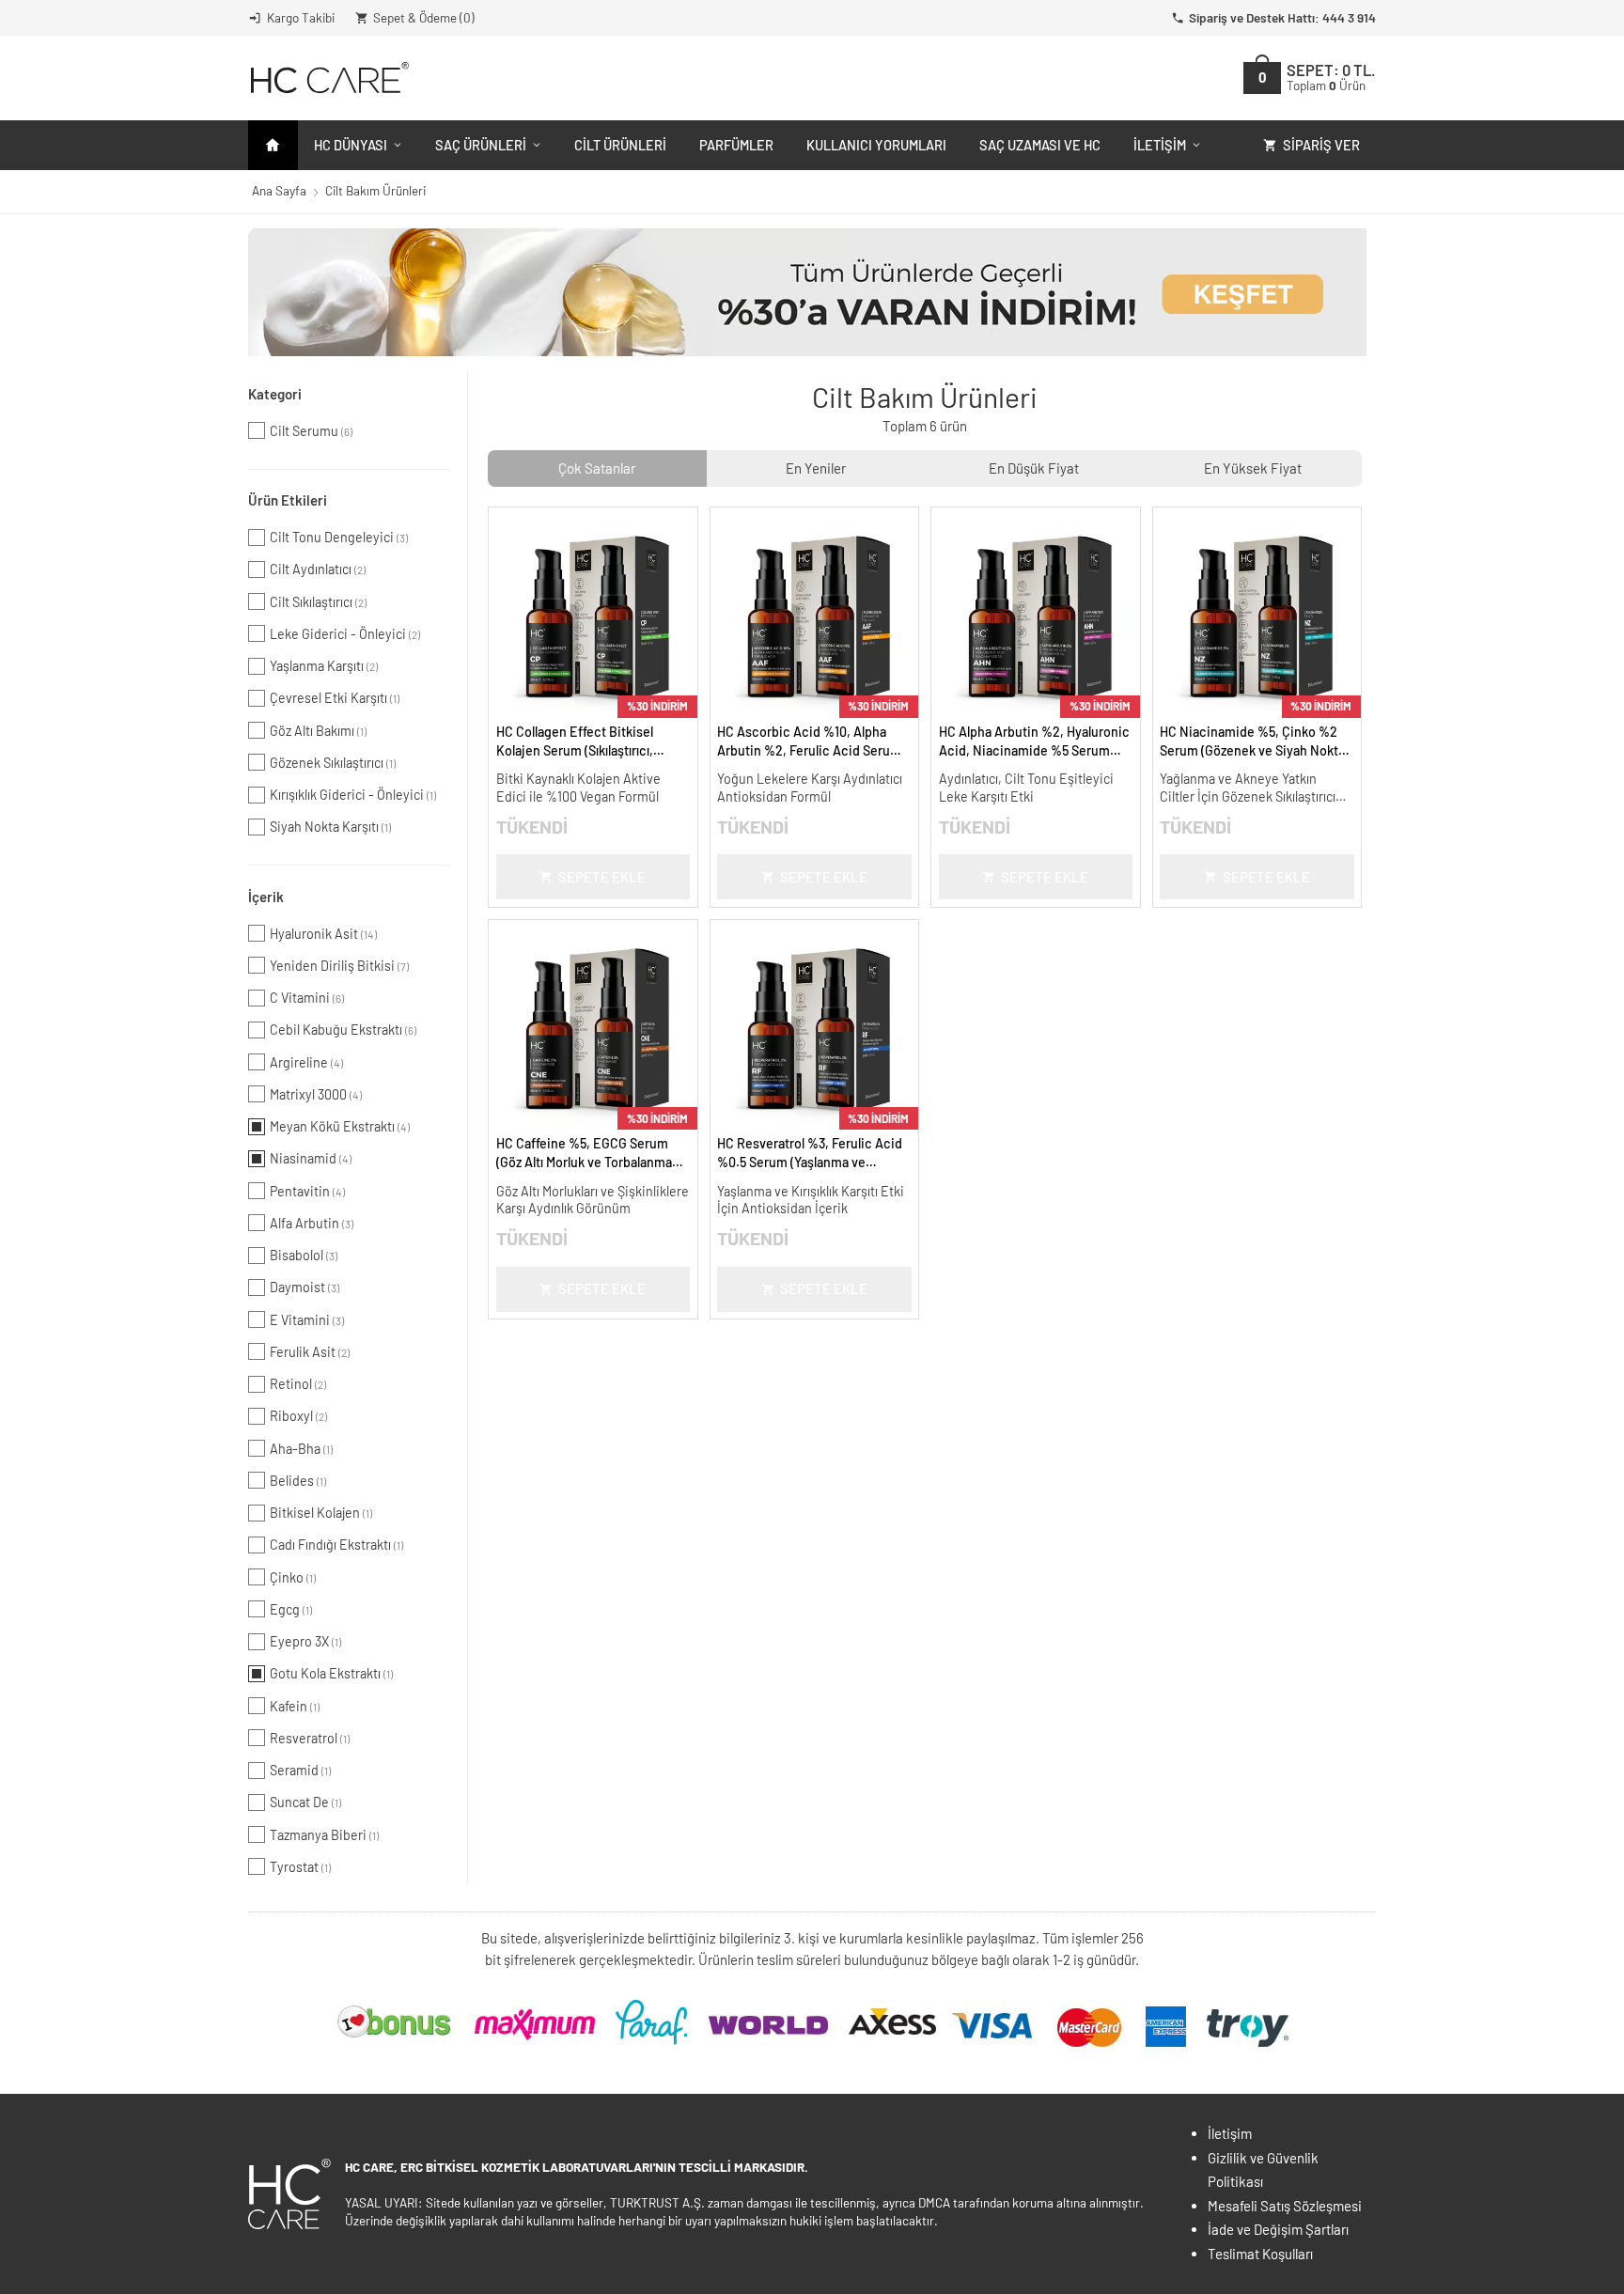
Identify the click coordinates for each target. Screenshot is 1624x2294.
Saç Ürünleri (481, 145)
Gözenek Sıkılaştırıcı (333, 763)
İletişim (1160, 145)
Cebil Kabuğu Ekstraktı (343, 1030)
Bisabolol (304, 1255)
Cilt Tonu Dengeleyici (339, 537)
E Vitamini (307, 1320)
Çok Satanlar (597, 468)
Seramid (300, 1770)
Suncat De (305, 1802)
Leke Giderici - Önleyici (345, 634)
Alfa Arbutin (312, 1223)
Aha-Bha (301, 1449)
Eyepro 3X (305, 1641)
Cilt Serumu (311, 431)
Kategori (275, 394)
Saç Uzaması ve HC (1040, 145)
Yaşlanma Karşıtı (324, 666)
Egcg (291, 1609)
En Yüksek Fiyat (1253, 468)
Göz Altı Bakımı (318, 731)
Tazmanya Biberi (324, 1835)
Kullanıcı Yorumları (876, 145)
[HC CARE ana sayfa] (328, 78)
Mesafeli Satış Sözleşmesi (1285, 2206)
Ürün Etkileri (288, 500)
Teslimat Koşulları (1260, 2254)
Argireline (306, 1062)
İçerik (266, 897)
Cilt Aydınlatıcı (318, 569)
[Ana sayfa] (273, 145)
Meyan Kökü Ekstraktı (340, 1126)
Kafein (295, 1706)
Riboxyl (298, 1416)
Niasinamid (311, 1158)
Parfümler (736, 145)
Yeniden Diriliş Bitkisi (339, 966)
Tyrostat (300, 1867)
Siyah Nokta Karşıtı (330, 827)
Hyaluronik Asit (323, 934)
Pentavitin (307, 1191)
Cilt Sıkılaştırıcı (318, 602)
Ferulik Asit (310, 1352)
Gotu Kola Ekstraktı (331, 1673)
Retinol (298, 1384)
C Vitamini (307, 998)
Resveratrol (310, 1738)
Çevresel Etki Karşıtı (335, 698)
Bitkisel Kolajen (321, 1513)
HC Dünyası (351, 145)
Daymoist (304, 1287)
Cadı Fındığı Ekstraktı (336, 1545)
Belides (298, 1481)
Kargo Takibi (301, 17)
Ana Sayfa (279, 190)
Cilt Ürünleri (620, 145)
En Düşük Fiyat (1034, 468)
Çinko (293, 1577)
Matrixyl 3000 (316, 1094)
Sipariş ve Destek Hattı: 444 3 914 (1282, 17)
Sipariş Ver (1321, 145)
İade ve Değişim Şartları (1278, 2229)
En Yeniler (816, 468)
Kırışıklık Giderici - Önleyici (353, 795)
